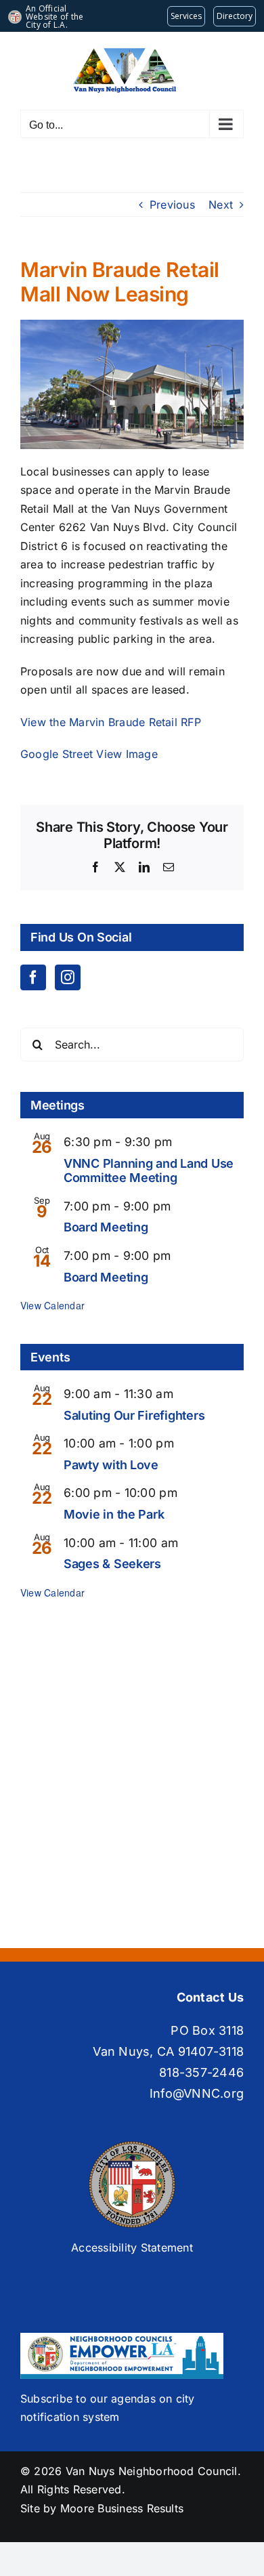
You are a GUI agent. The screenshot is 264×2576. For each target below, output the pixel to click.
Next (221, 205)
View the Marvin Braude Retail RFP (111, 722)
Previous (172, 205)
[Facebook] (33, 977)
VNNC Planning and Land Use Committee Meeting (149, 1171)
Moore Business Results (122, 2508)
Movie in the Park (114, 1514)
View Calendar (52, 1305)
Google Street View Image (89, 754)
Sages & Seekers (112, 1564)
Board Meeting (106, 1227)
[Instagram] (68, 977)
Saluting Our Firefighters (134, 1415)
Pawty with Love (111, 1465)
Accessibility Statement (132, 2247)
